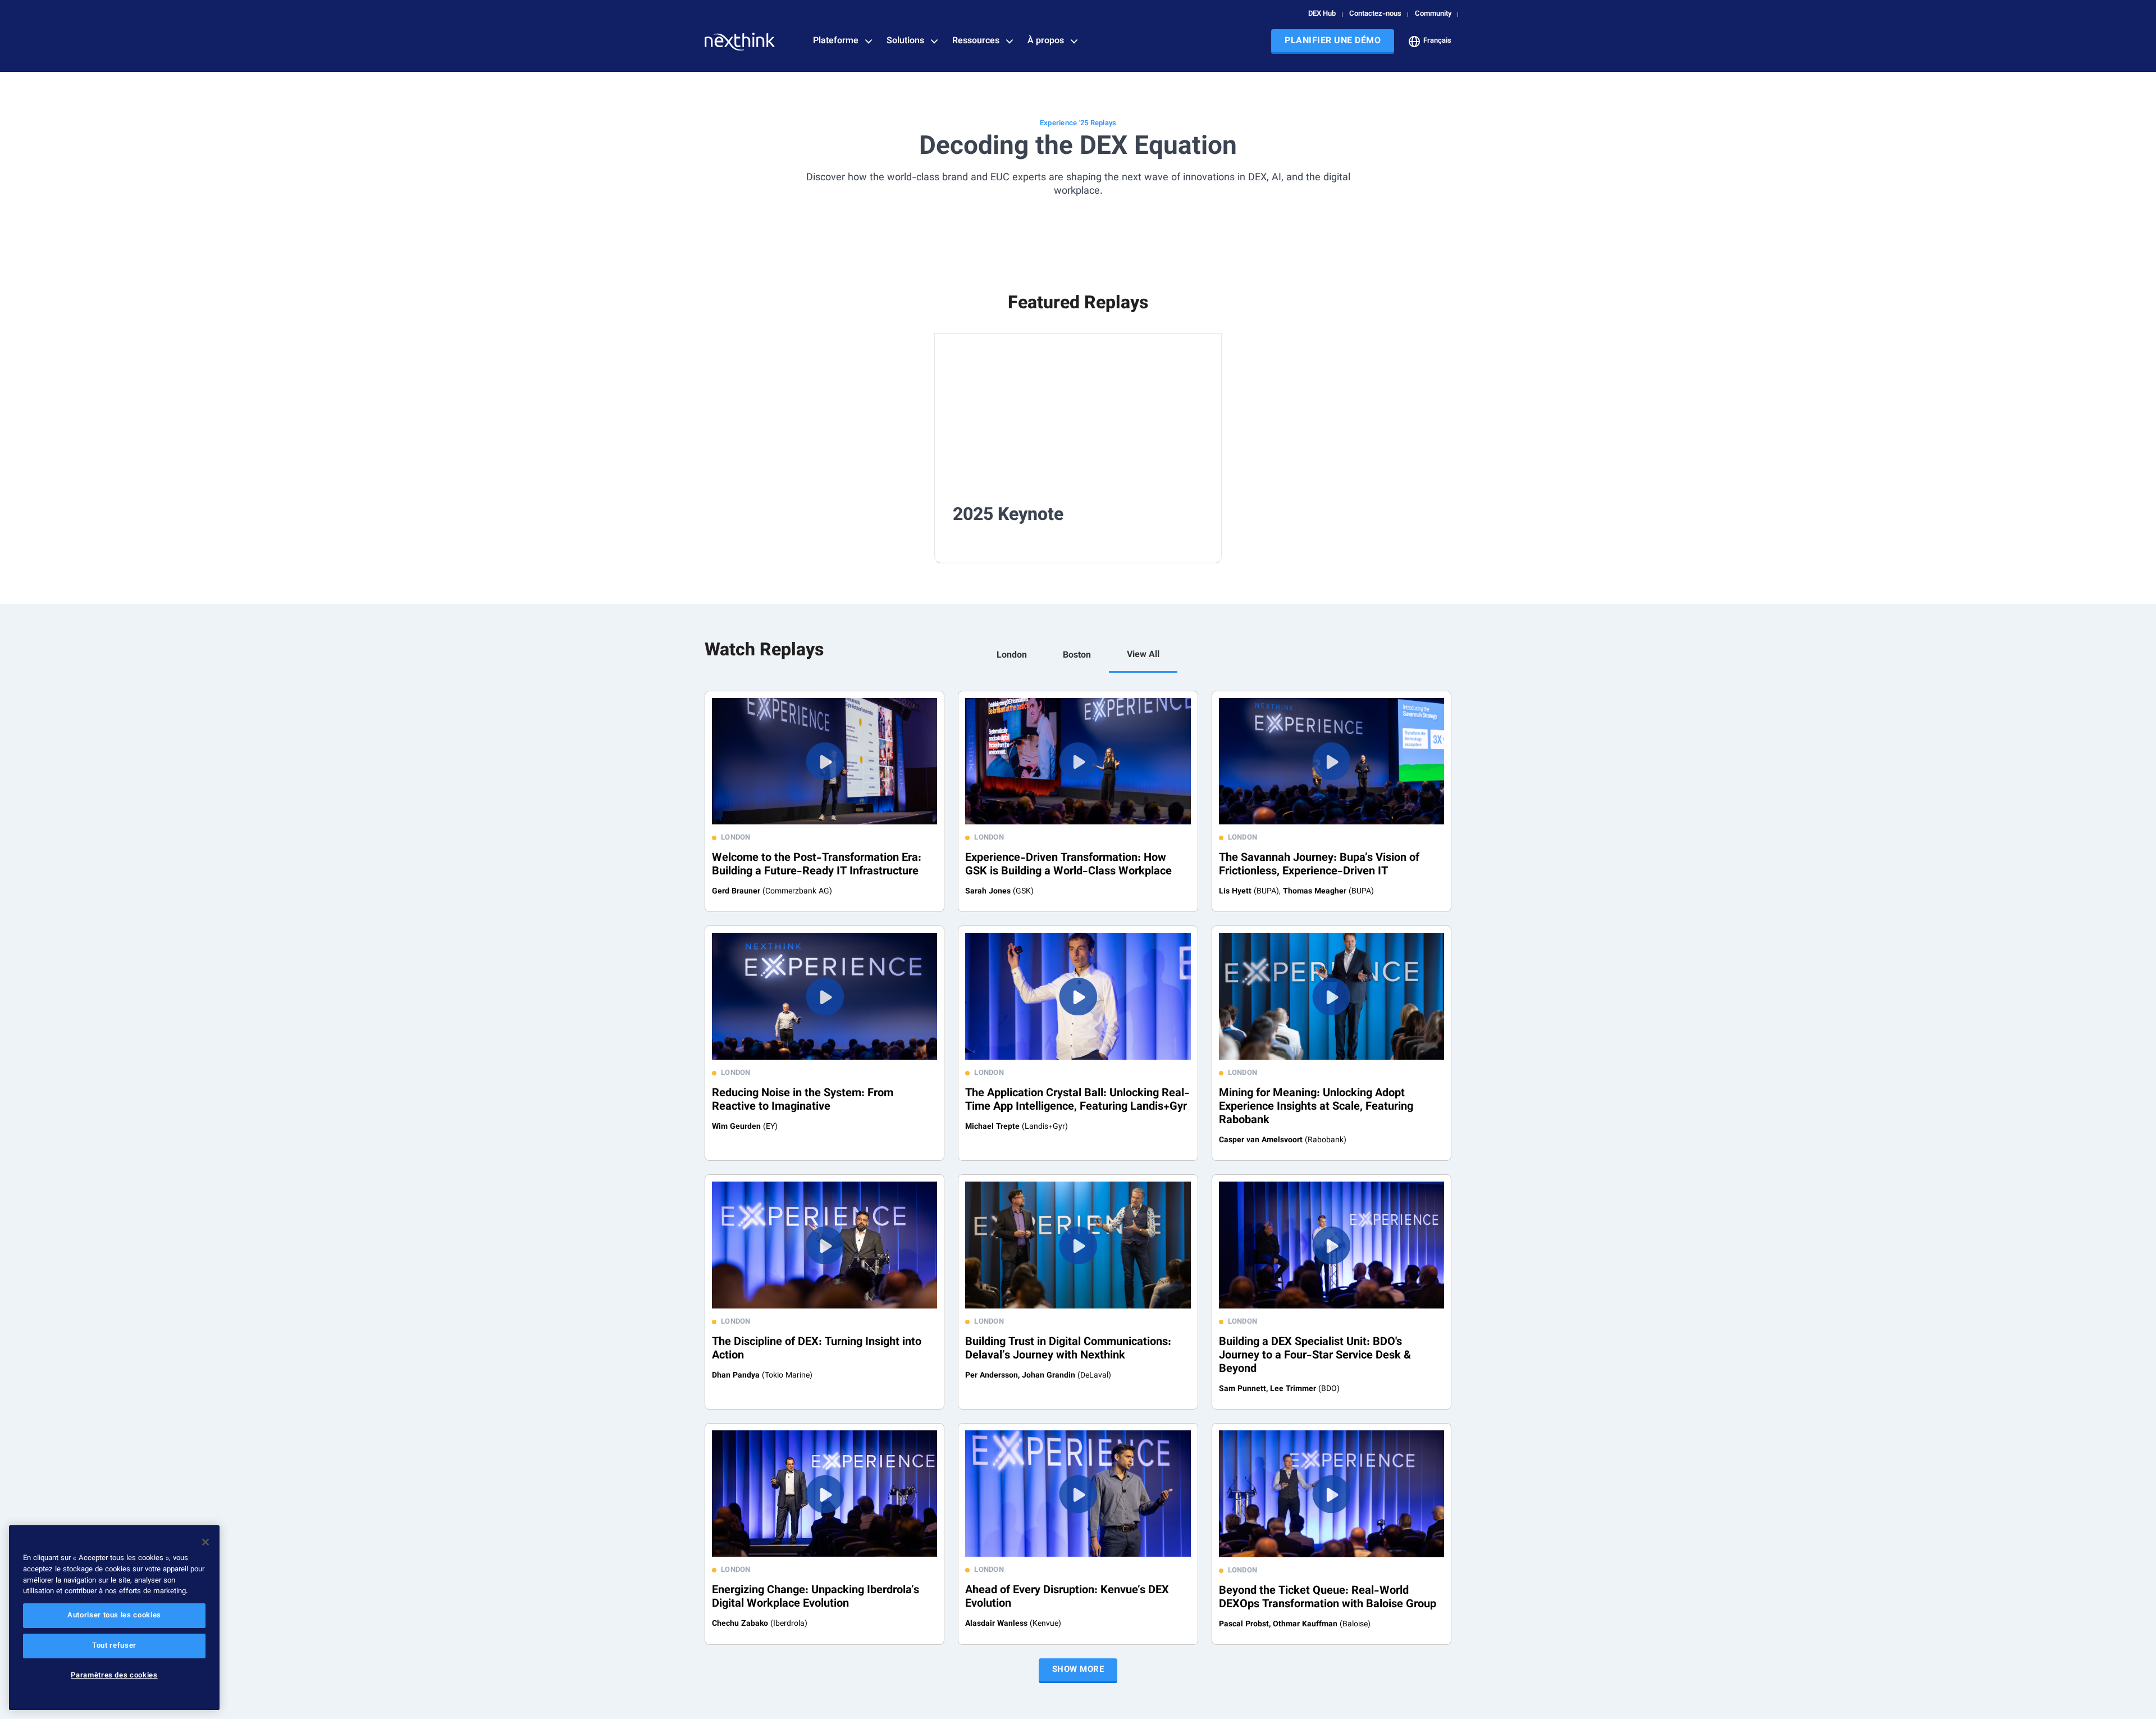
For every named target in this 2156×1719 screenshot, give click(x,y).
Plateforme (836, 42)
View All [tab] (1143, 655)
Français (1437, 41)
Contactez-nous (1375, 14)
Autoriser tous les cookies (114, 1616)
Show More (1078, 1670)
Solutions (905, 42)
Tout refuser (114, 1646)
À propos (1046, 42)
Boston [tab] (1077, 656)
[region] (114, 1618)
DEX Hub (1322, 14)
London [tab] (1012, 656)
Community (1433, 14)
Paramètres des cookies (114, 1676)
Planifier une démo (1333, 41)
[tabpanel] (1078, 1168)
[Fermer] (205, 1542)
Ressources (976, 42)
